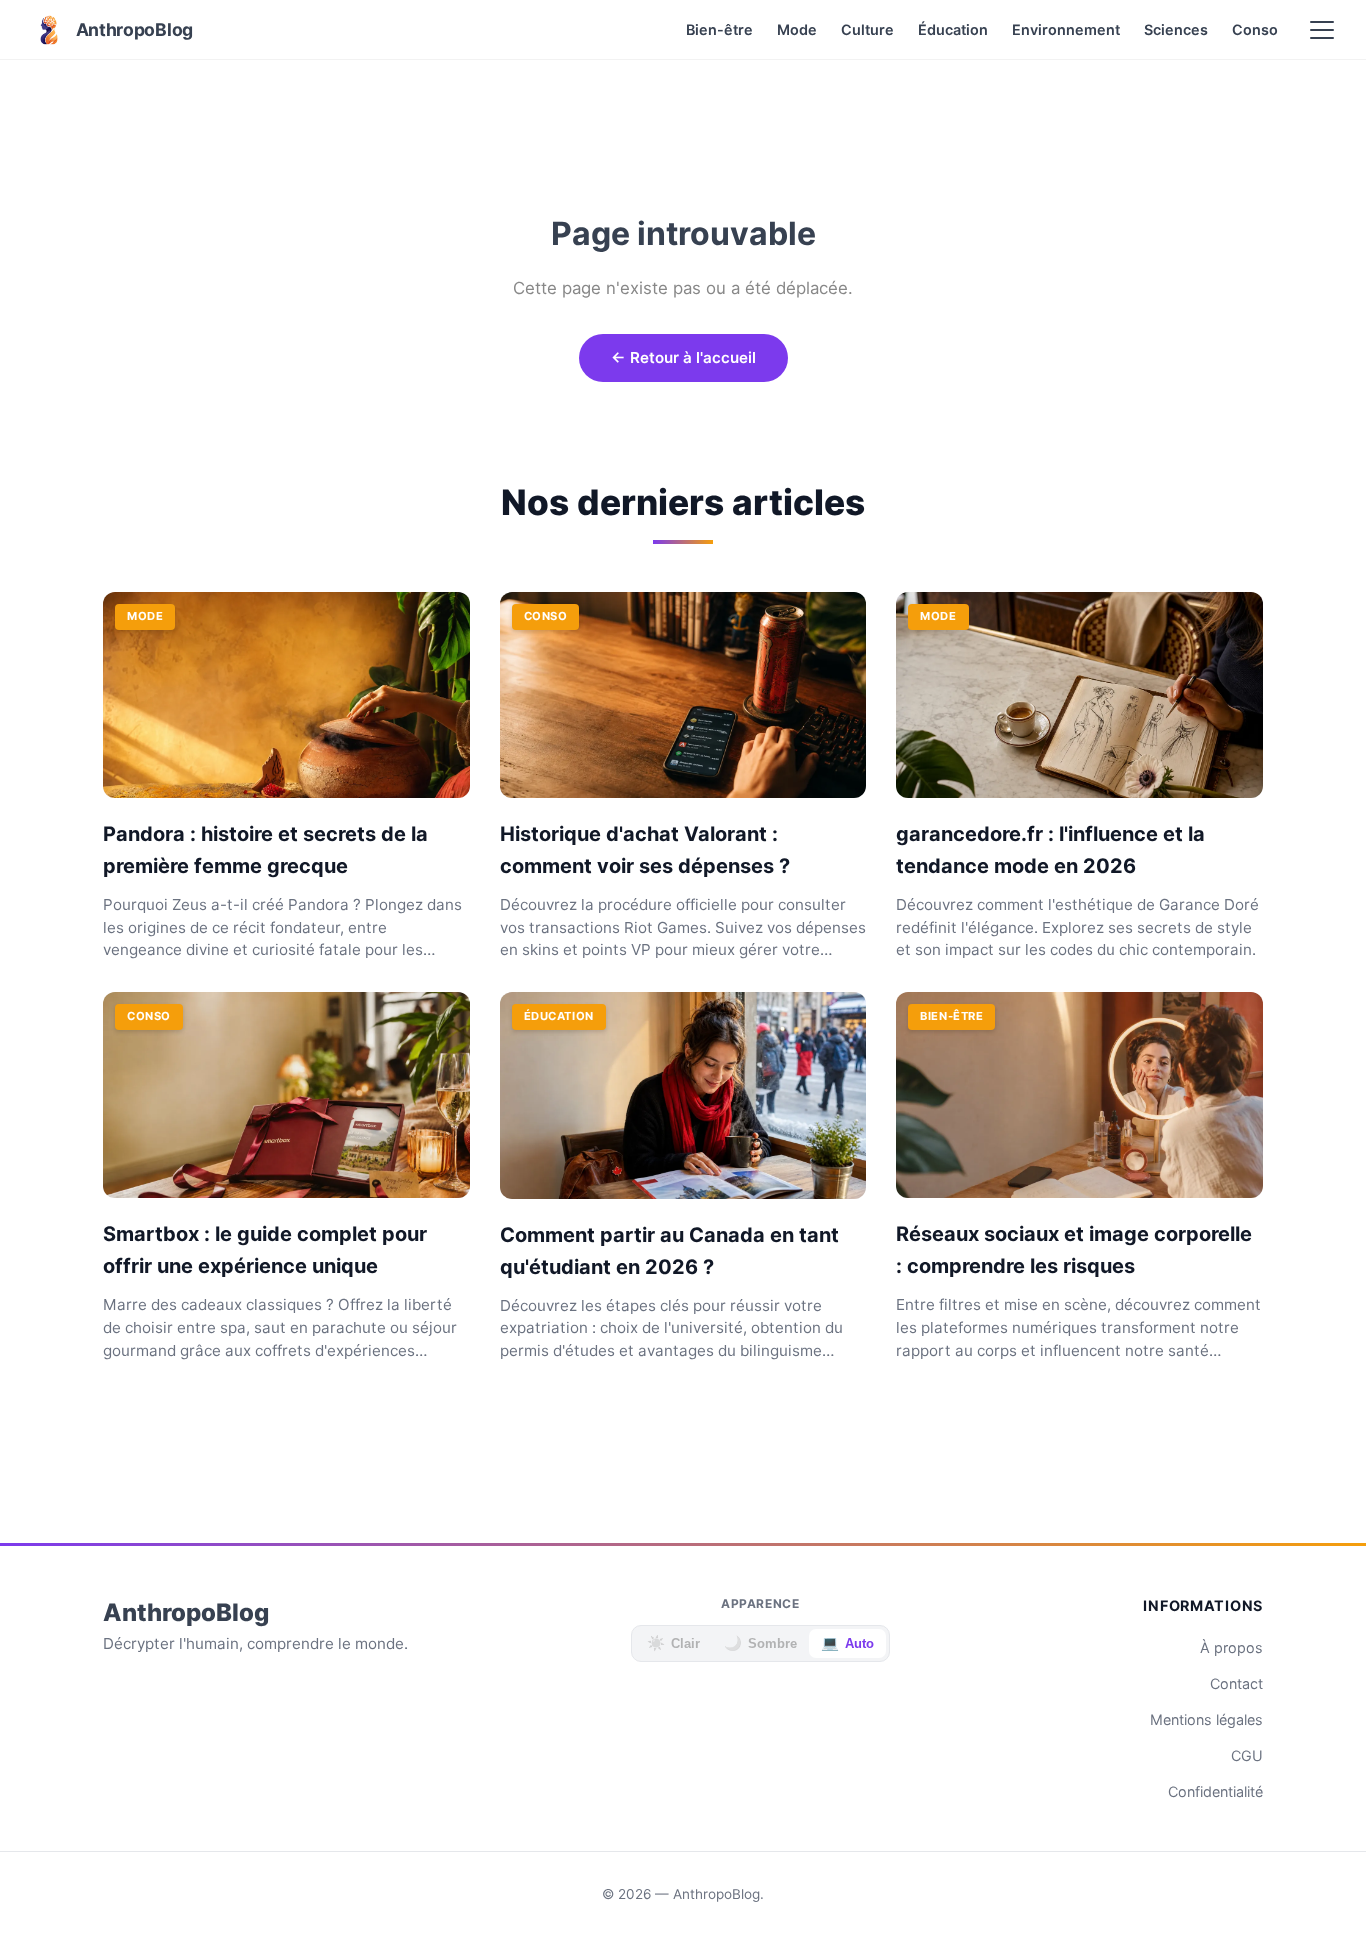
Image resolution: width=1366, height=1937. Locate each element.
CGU (1247, 1755)
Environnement (1066, 29)
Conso (1255, 29)
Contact (1236, 1683)
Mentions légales (1206, 1719)
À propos (1231, 1647)
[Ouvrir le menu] (1322, 30)
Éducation (953, 29)
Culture (867, 29)
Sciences (1176, 29)
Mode (797, 29)
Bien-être (719, 29)
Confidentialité (1215, 1791)
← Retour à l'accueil (683, 357)
